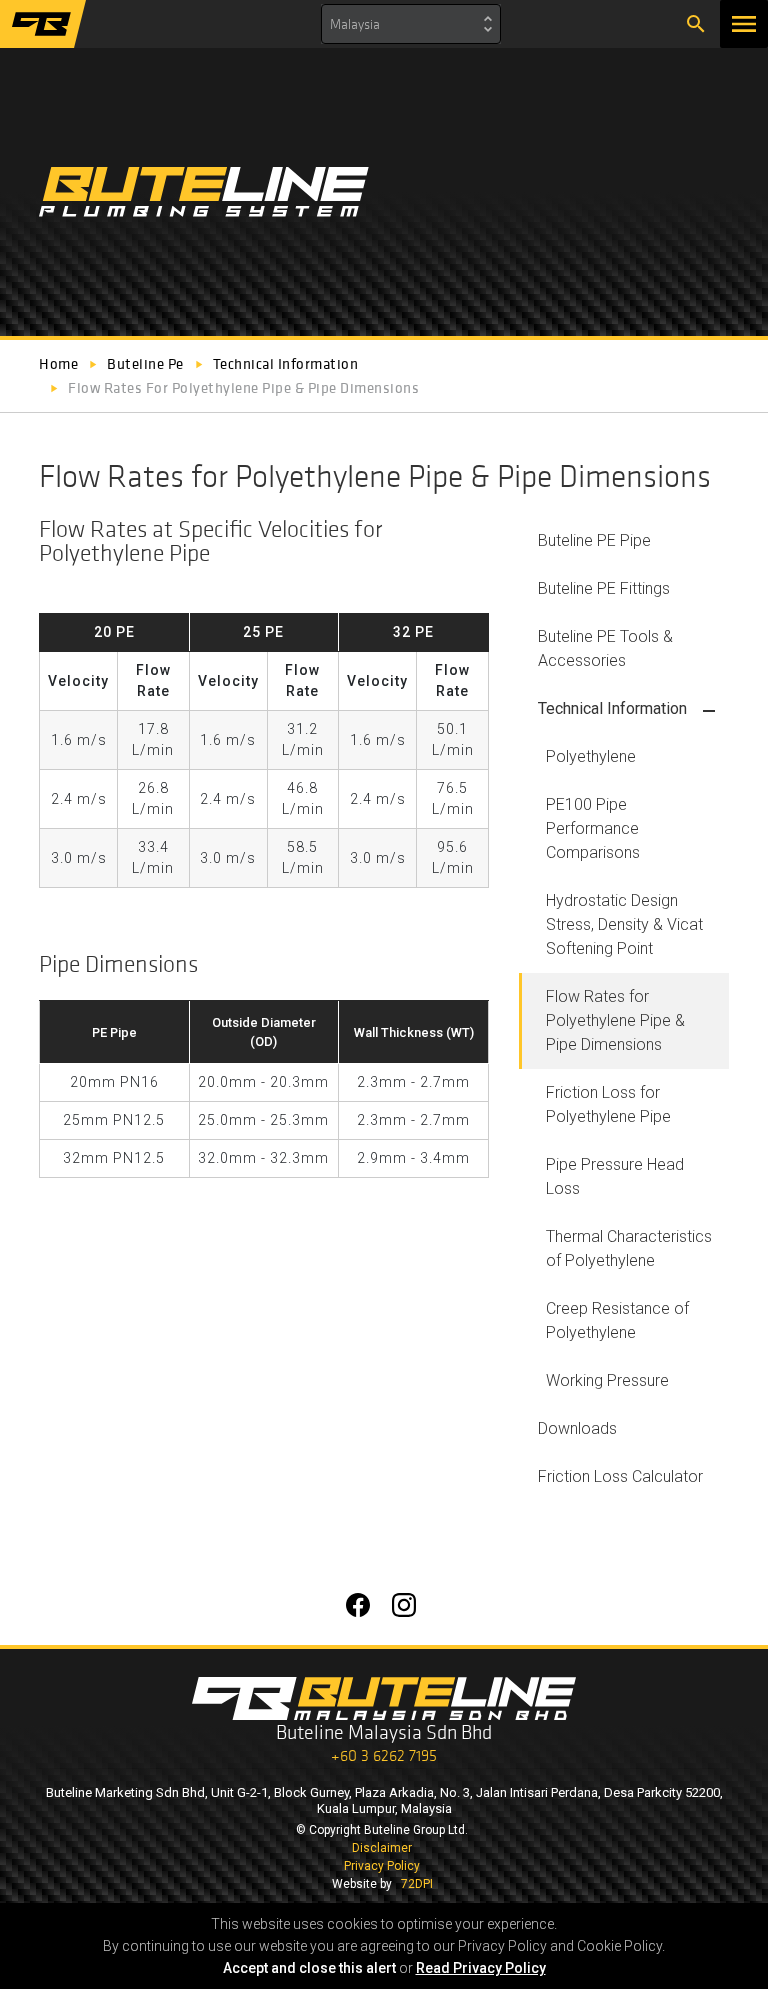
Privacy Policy (382, 1866)
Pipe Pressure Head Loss (615, 1176)
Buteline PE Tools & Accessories (605, 648)
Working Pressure (607, 1380)
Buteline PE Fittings (604, 588)
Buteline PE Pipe (594, 540)
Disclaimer (382, 1848)
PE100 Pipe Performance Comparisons (593, 828)
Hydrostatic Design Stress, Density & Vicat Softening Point (624, 924)
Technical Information (612, 708)
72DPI (417, 1884)
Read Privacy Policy (481, 1968)
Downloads (577, 1428)
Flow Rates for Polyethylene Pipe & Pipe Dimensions (615, 1020)
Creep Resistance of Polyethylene (617, 1320)
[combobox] (411, 24)
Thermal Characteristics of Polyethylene (629, 1248)
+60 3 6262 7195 (384, 1755)
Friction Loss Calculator (620, 1476)
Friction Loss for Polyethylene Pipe (608, 1104)
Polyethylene (591, 756)
